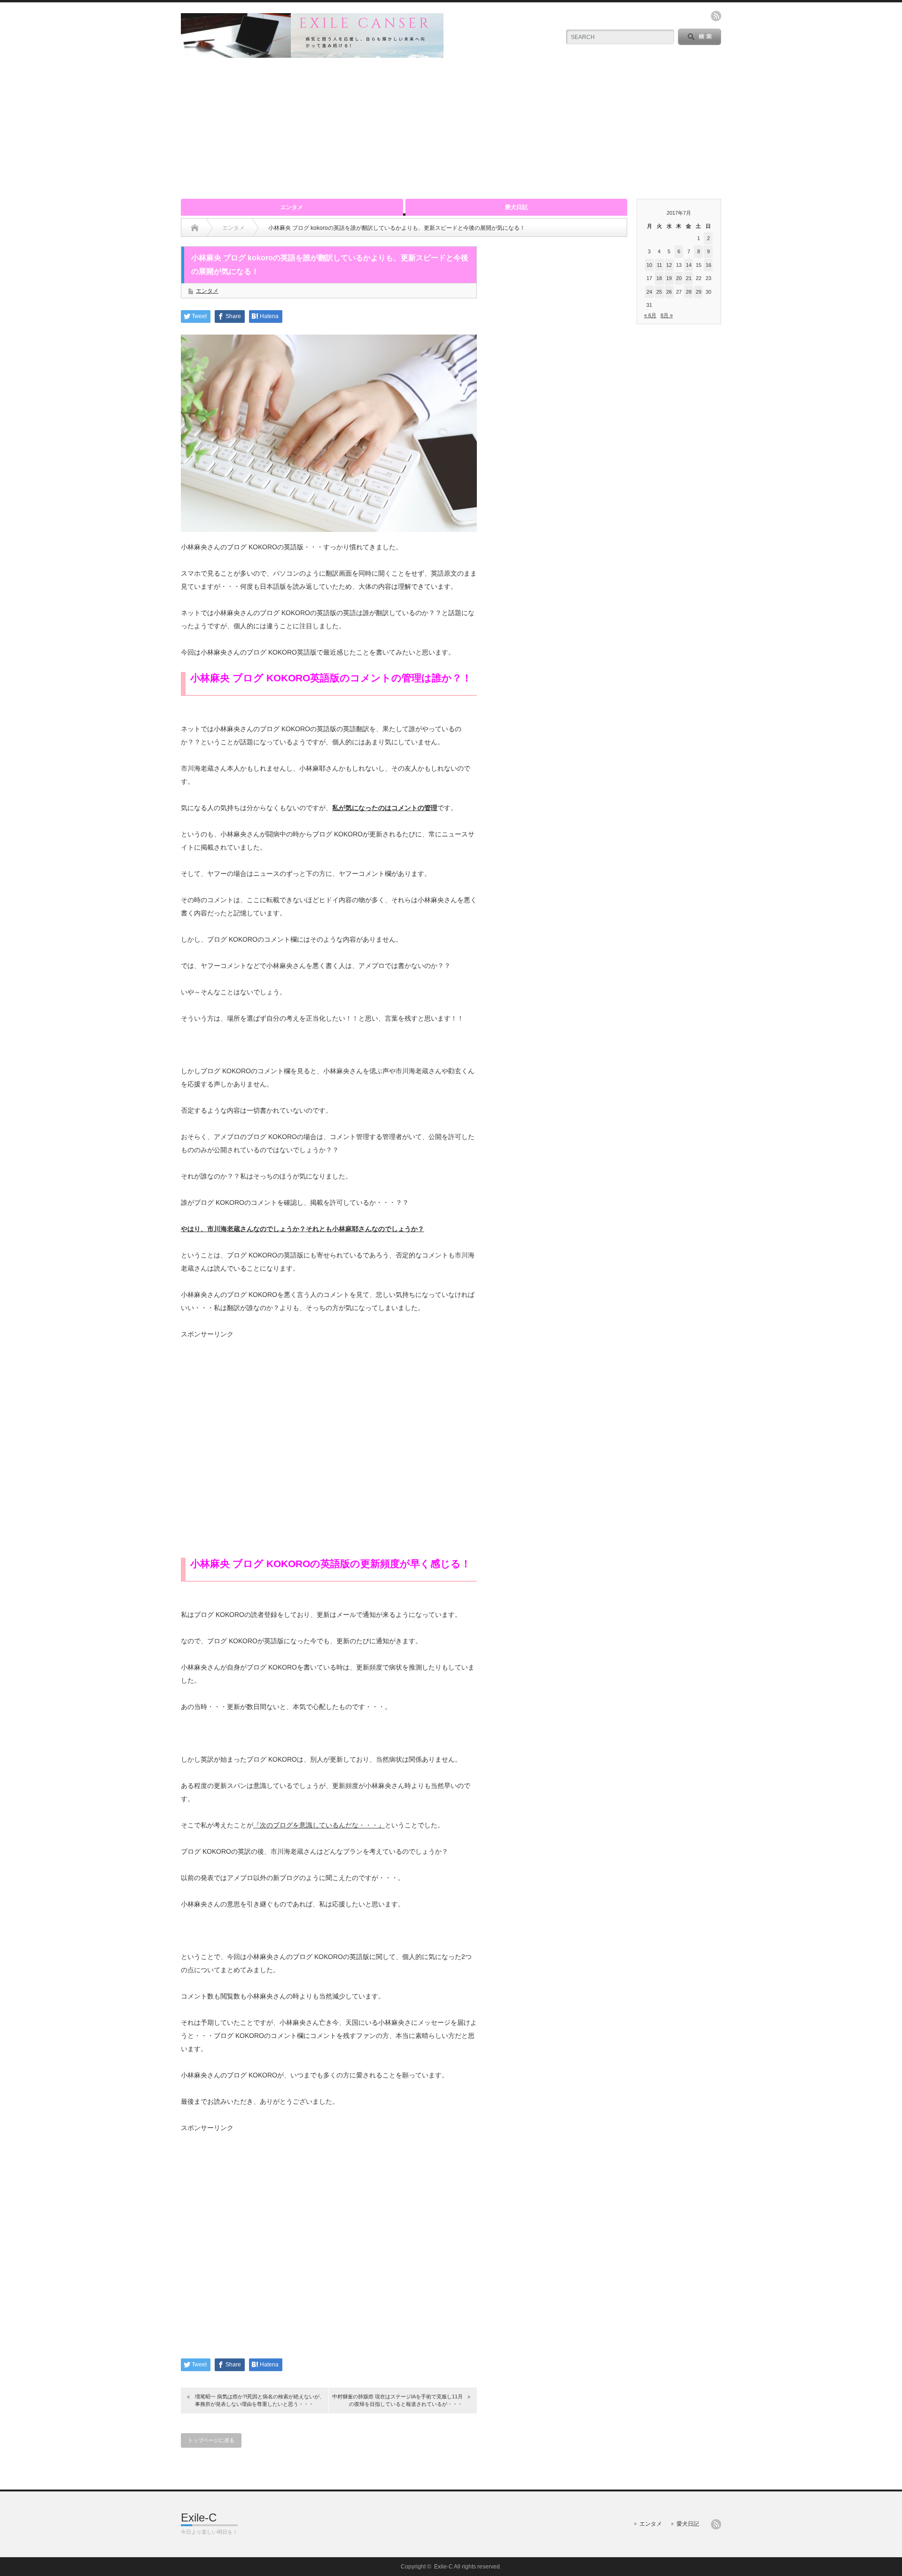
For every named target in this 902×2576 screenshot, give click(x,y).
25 (659, 292)
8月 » (667, 315)
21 (689, 278)
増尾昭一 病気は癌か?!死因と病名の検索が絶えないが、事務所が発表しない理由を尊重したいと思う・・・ (260, 2400)
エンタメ (292, 207)
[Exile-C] (312, 54)
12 (669, 265)
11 (659, 265)
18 (659, 278)
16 (708, 265)
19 (669, 278)
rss (716, 16)
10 (649, 265)
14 (689, 265)
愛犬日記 (516, 207)
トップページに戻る (211, 2440)
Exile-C (199, 2517)
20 (679, 278)
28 (689, 292)
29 (699, 292)
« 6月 (650, 315)
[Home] (195, 228)
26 (669, 292)
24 (649, 292)
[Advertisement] (451, 128)
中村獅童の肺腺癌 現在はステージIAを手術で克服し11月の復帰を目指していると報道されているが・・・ (397, 2400)
